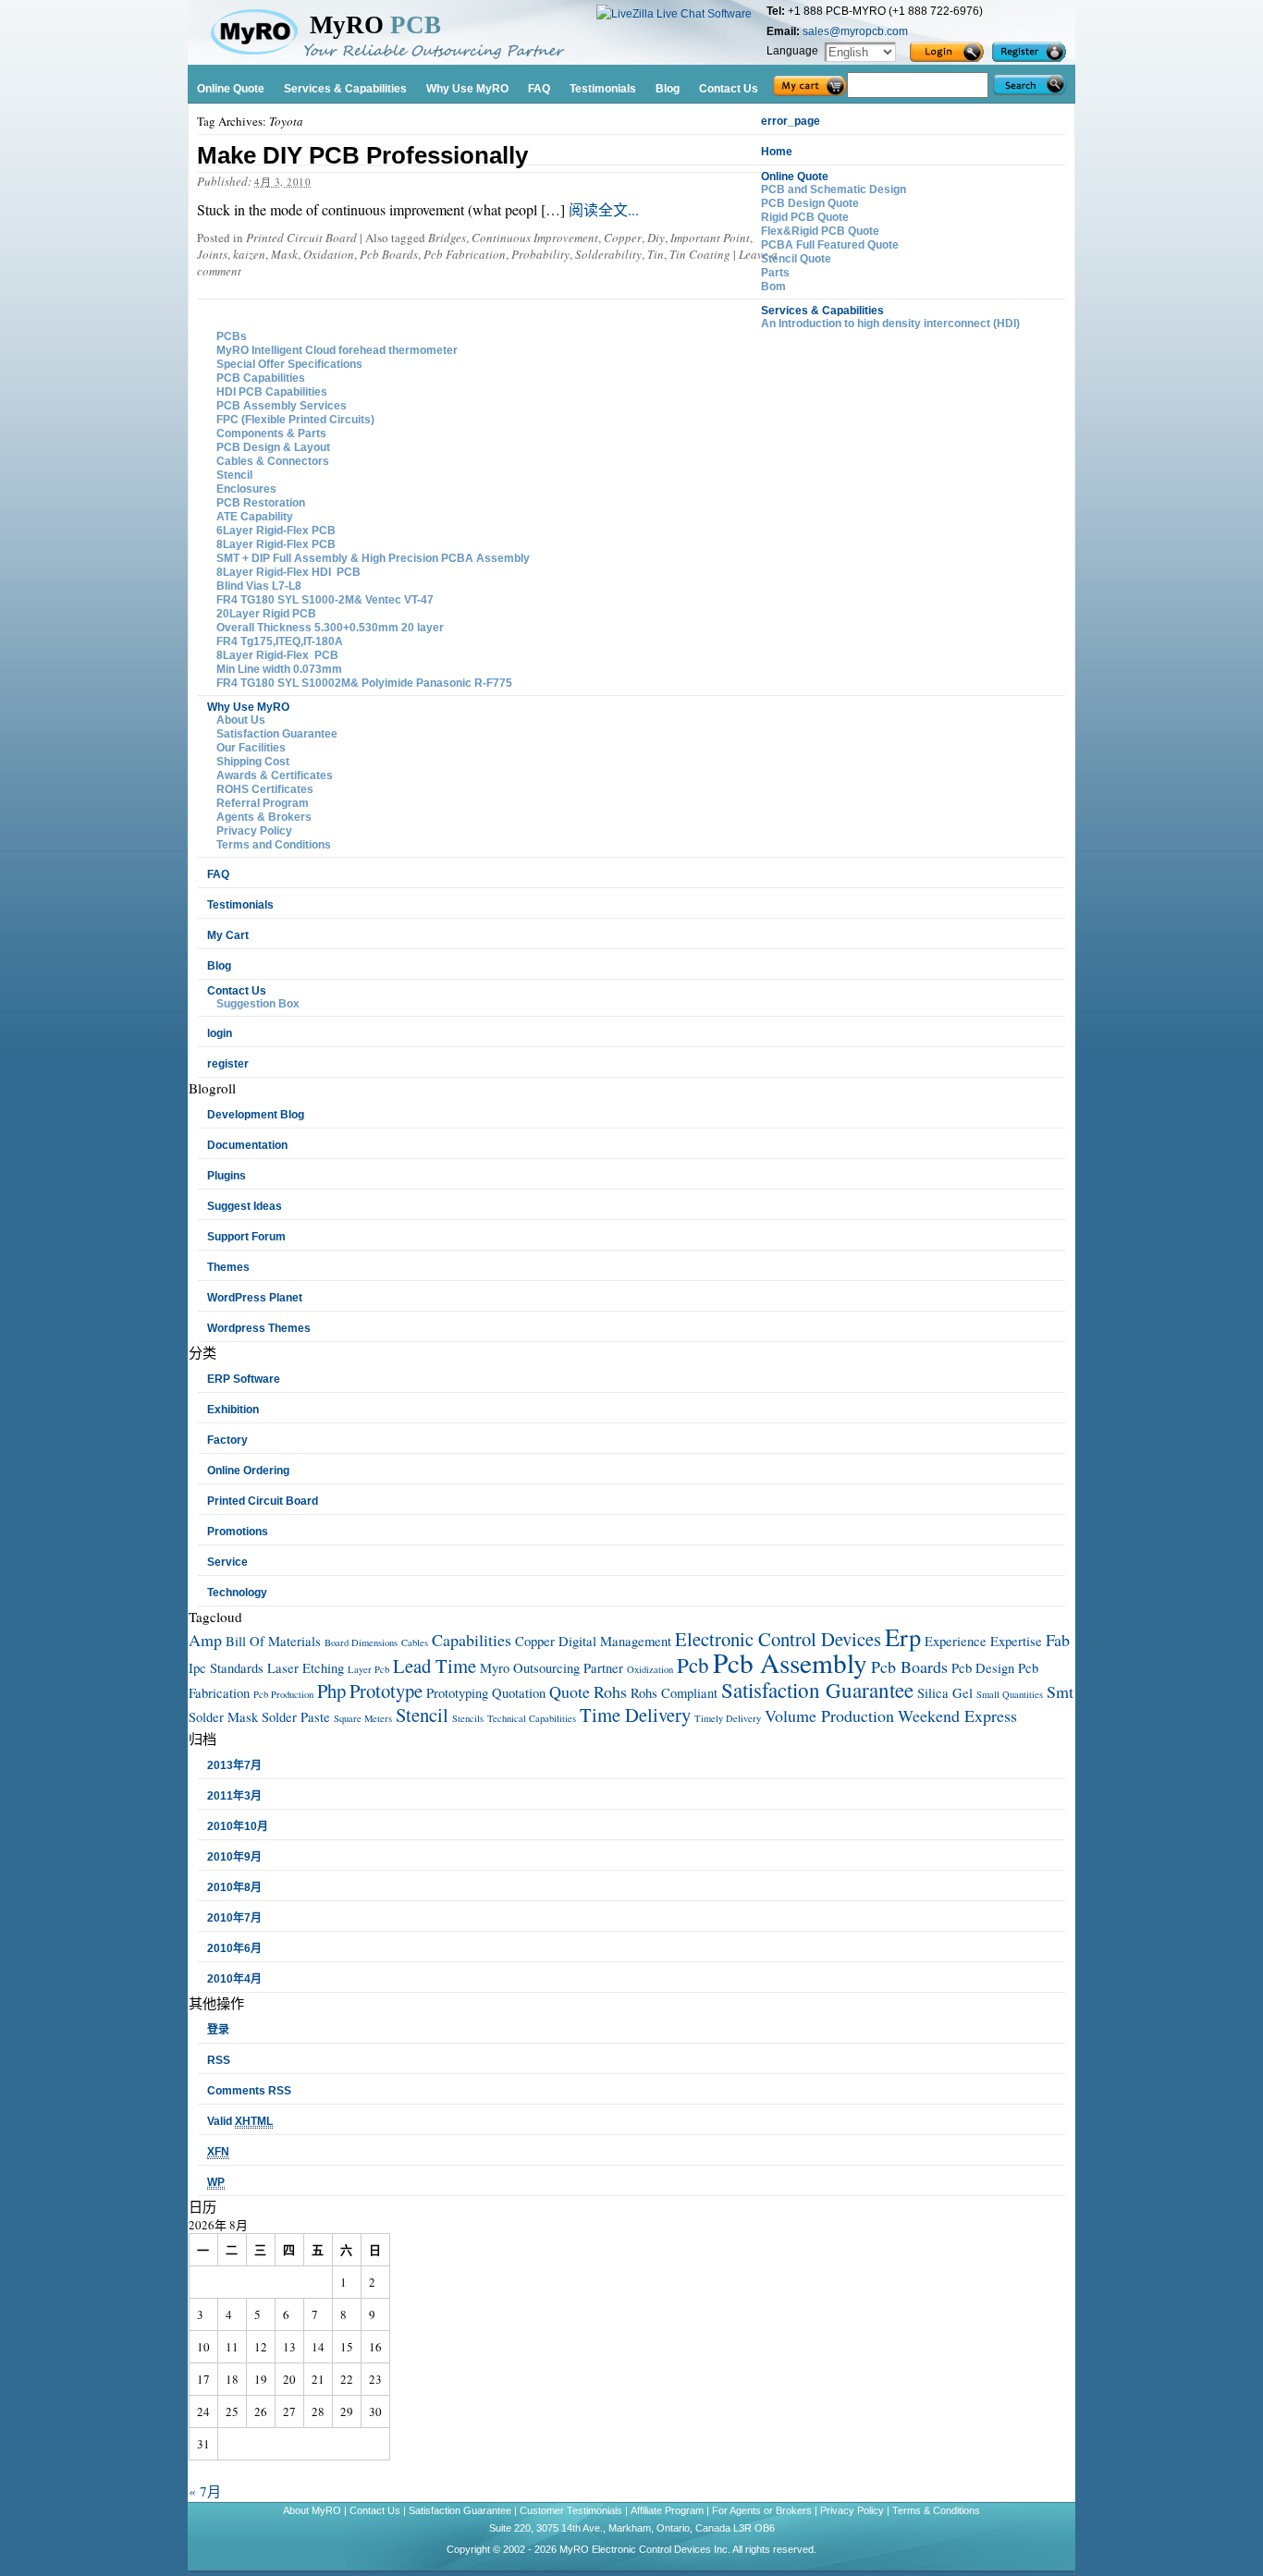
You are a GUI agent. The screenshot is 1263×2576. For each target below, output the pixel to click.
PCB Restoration (261, 503)
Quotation (519, 1693)
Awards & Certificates (275, 775)
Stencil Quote (796, 259)
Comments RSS (249, 2091)
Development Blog (256, 1115)
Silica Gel (945, 1693)
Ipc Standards (226, 1668)
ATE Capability (255, 517)
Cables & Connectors (273, 461)
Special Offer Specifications (289, 364)
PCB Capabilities (261, 378)
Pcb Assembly (790, 1662)
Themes (228, 1267)
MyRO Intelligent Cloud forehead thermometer (337, 350)
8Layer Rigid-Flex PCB (276, 544)
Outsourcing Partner (568, 1668)
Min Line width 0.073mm (279, 669)
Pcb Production (283, 1694)
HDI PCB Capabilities (272, 392)
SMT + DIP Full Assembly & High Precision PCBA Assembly (373, 558)
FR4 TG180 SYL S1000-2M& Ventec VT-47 (325, 600)
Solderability (608, 254)
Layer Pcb (368, 1669)
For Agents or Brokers (762, 2510)
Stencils (468, 1718)
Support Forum (246, 1237)
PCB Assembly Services (282, 406)
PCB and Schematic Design (834, 189)
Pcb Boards (389, 254)
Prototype (386, 1691)
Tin (656, 254)
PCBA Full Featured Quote (830, 245)
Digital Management (615, 1641)
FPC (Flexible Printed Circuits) (295, 420)
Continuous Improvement (535, 238)
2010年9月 (234, 1857)
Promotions (238, 1532)
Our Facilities (251, 748)
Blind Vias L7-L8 (259, 586)
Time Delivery (635, 1715)
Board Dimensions (361, 1642)
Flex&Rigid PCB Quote (820, 231)
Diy (656, 238)
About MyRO (313, 2510)
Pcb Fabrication (465, 254)
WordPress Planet (255, 1298)
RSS (219, 2060)
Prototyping (457, 1693)
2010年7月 (234, 1918)
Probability (540, 254)
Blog (219, 966)
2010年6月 (234, 1948)
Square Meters (363, 1718)
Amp (205, 1640)
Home (777, 152)
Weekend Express (957, 1715)
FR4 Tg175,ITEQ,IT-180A (280, 641)
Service (227, 1562)
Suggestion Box (258, 1004)
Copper (623, 238)
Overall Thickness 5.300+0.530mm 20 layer (330, 628)
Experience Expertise (983, 1641)
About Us (241, 720)
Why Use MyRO (248, 707)
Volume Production (829, 1715)
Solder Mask (223, 1717)
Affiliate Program (667, 2510)
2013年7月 (234, 1765)
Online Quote (795, 177)
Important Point (710, 238)
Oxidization (650, 1669)
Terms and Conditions (274, 845)
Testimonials (240, 905)
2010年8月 (234, 1887)
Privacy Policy (254, 831)
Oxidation (329, 254)
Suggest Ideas (245, 1206)
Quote (570, 1691)
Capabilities (472, 1640)
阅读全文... (602, 209)
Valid (240, 2121)
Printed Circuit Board (301, 238)
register (228, 1064)
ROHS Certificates (265, 789)
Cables (415, 1642)
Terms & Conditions (936, 2510)
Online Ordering (248, 1471)
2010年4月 (234, 1979)
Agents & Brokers (264, 817)
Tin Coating (700, 254)
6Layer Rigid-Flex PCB (276, 531)
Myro (495, 1668)
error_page (791, 121)
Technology (237, 1593)
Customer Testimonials (572, 2510)
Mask (284, 254)
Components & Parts (271, 433)
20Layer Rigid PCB (266, 614)
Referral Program (263, 803)
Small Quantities (1010, 1694)
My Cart (228, 935)
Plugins (227, 1176)
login (220, 1033)
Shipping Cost (253, 762)
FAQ (218, 874)
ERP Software (244, 1379)
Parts (775, 273)
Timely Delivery (728, 1718)
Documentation (247, 1145)
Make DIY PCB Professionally (362, 155)
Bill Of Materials (273, 1641)
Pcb (693, 1665)
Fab (1058, 1640)
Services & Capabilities (822, 311)
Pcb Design (983, 1668)
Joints (212, 254)
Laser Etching (306, 1668)
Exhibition (233, 1410)
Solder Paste (296, 1717)
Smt (1060, 1691)
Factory (227, 1440)
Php (331, 1691)
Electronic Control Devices (778, 1639)
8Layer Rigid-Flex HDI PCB (288, 572)
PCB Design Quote (810, 203)
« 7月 (205, 2491)
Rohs (610, 1691)
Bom (773, 287)
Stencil (234, 475)
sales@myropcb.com (855, 31)
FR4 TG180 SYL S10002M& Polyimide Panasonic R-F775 (364, 683)
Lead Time (435, 1666)
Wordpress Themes (259, 1328)
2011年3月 (234, 1796)
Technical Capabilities (532, 1718)
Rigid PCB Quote (805, 217)
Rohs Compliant (674, 1693)
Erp (903, 1636)
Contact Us (237, 991)
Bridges (447, 238)
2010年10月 (238, 1826)
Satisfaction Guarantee (277, 734)
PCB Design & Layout (273, 447)
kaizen (249, 254)
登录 (218, 2030)
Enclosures (246, 489)
